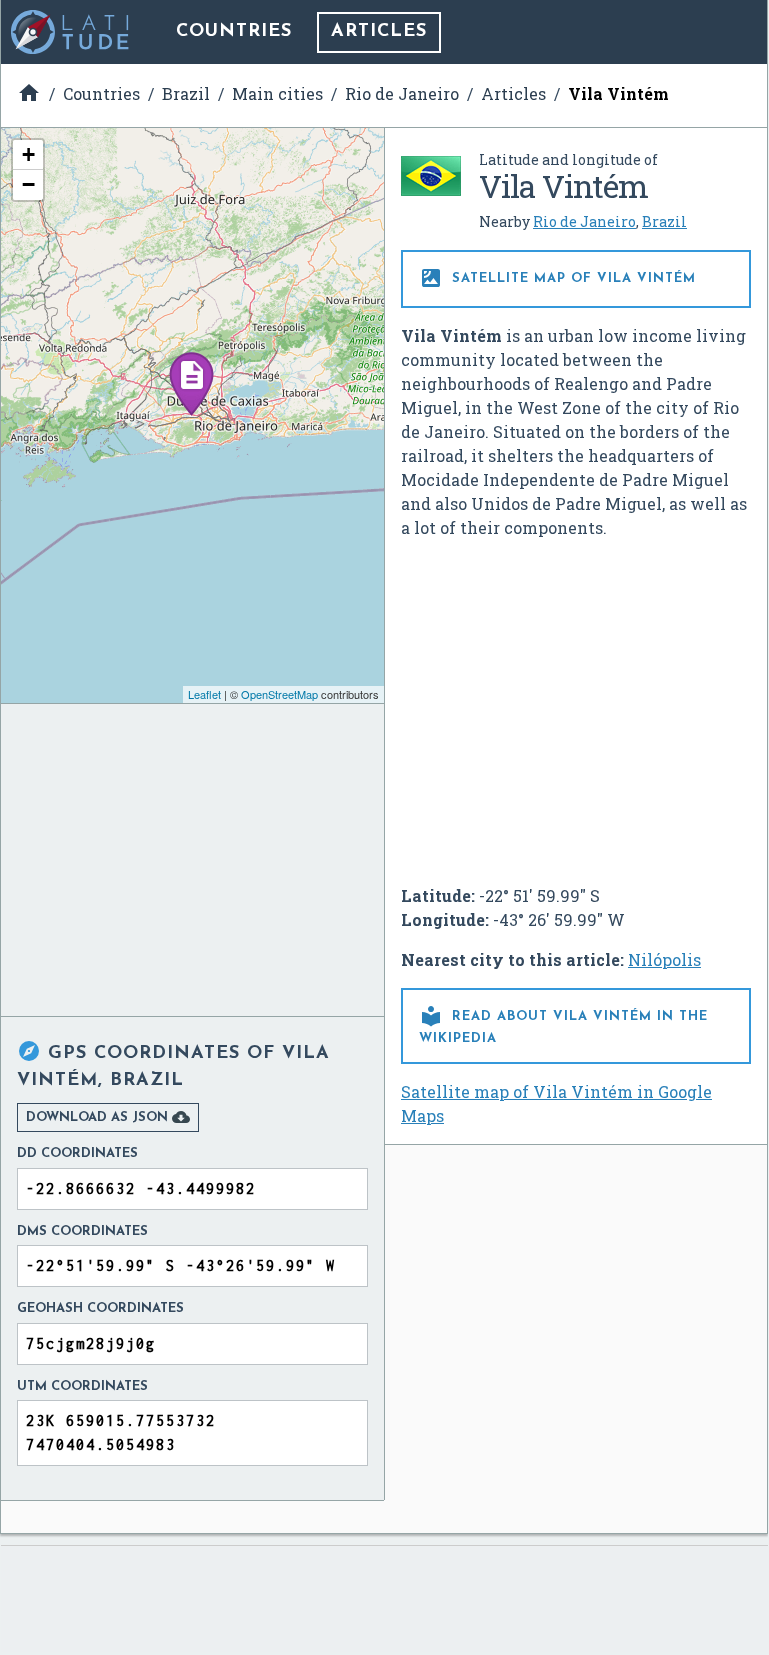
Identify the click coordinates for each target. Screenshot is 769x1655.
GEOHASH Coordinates (100, 1308)
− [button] (28, 184)
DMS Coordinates (82, 1231)
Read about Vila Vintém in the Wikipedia (563, 1024)
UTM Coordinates (82, 1386)
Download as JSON (108, 1117)
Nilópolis (664, 959)
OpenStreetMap (279, 694)
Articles (379, 32)
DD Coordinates (77, 1153)
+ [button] (28, 154)
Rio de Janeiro (584, 221)
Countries (234, 32)
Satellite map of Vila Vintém (557, 278)
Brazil (664, 221)
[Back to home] (71, 32)
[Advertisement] (576, 704)
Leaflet (204, 694)
